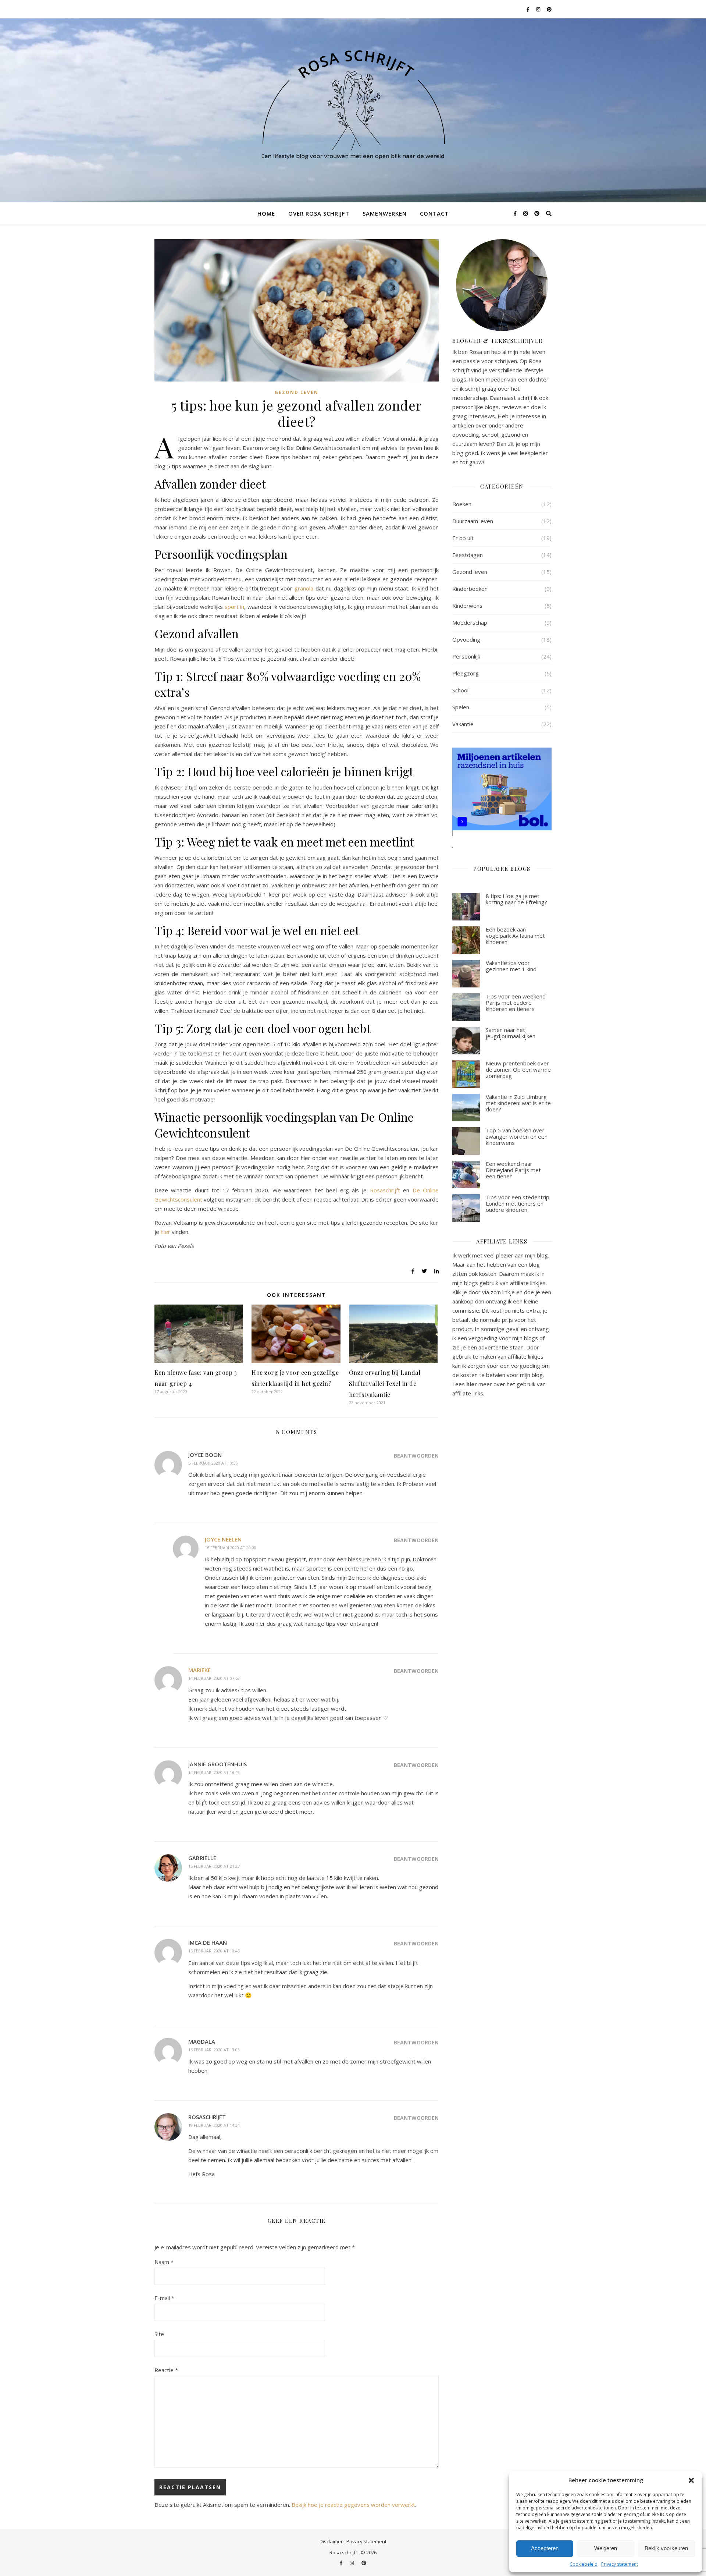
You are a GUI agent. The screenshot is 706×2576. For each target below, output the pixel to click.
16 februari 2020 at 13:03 (214, 2050)
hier (165, 1232)
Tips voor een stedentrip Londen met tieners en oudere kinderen (518, 1204)
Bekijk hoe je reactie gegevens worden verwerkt (353, 2505)
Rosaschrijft (385, 1190)
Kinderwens (467, 606)
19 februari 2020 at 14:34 (214, 2125)
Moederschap (470, 622)
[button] (691, 2480)
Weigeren (606, 2548)
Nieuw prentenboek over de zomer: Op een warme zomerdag (518, 1070)
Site (159, 2334)
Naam (164, 2262)
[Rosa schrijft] (353, 102)
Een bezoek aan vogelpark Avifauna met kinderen (515, 936)
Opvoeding (466, 639)
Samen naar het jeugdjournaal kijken (511, 1033)
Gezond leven (297, 392)
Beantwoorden (416, 1456)
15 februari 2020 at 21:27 (214, 1866)
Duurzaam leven (473, 521)
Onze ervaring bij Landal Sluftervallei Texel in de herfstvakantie (385, 1383)
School (460, 690)
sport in (235, 607)
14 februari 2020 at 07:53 (214, 1678)
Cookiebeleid (584, 2564)
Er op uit (463, 538)
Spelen (461, 707)
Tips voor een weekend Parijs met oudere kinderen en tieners (516, 1003)
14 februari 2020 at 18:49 (214, 1772)
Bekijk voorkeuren (666, 2548)
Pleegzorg (466, 673)
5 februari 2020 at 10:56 (213, 1463)
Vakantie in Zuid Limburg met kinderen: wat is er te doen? (518, 1103)
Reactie (166, 2370)
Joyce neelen (223, 1539)
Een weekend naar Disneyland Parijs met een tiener (513, 1170)
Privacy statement (620, 2564)
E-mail (164, 2298)
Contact (434, 213)
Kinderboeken (470, 589)
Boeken (462, 504)
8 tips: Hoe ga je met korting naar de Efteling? (516, 899)
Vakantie (463, 724)
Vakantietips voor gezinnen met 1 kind (511, 966)
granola (305, 588)
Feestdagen (468, 555)
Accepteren (545, 2548)
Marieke (199, 1670)
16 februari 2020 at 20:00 (231, 1548)
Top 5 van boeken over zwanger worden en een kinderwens (517, 1137)
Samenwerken (385, 213)
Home (266, 213)
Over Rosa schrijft (319, 213)
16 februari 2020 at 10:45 (214, 1951)
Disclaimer (331, 2541)
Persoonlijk (466, 656)
